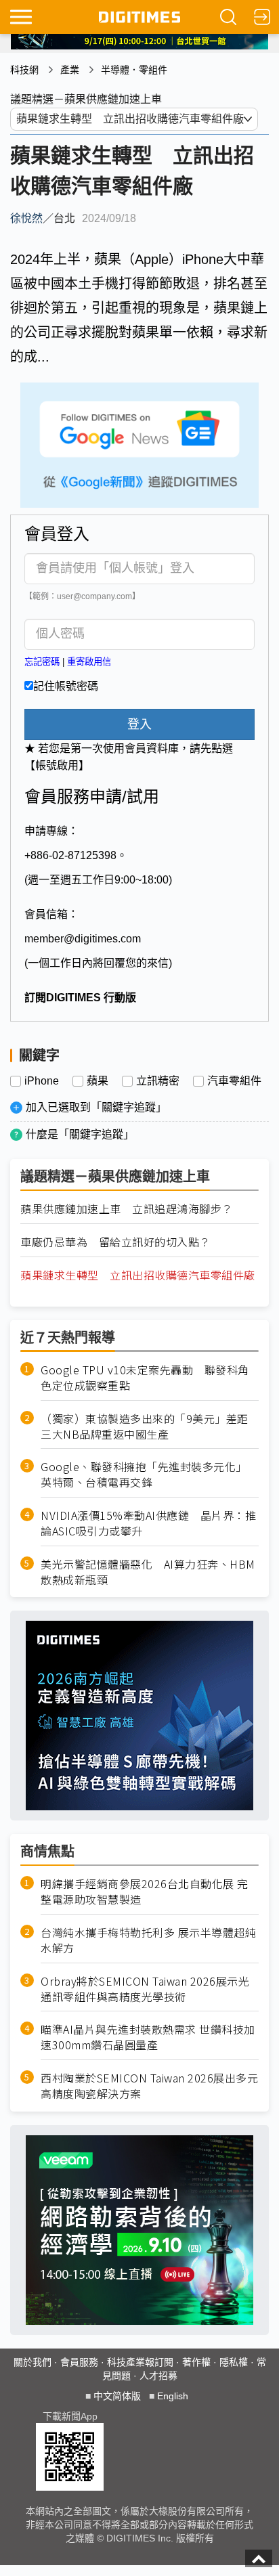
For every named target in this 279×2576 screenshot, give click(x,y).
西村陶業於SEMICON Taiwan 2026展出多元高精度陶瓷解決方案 (149, 2086)
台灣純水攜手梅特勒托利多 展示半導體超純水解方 (148, 1940)
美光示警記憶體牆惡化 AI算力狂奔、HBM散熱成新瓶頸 (148, 1572)
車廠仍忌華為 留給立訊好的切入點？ (115, 1242)
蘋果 (98, 1081)
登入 (139, 724)
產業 (70, 70)
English (173, 2396)
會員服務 (79, 2362)
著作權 (196, 2362)
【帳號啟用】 (57, 765)
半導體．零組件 (134, 70)
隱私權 (234, 2362)
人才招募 (158, 2376)
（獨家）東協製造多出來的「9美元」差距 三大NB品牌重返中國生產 (150, 1426)
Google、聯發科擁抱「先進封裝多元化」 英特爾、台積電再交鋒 (147, 1475)
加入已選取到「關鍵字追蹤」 (96, 1107)
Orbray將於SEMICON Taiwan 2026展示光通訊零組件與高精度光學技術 (145, 1989)
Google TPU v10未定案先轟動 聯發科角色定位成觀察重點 (145, 1378)
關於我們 (33, 2362)
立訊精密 (158, 1081)
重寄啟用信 (89, 662)
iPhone (42, 1081)
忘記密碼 (42, 662)
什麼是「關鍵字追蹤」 (80, 1134)
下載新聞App (70, 2416)
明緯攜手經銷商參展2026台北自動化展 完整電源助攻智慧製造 (145, 1892)
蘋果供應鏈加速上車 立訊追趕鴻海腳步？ (127, 1209)
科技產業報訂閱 (140, 2362)
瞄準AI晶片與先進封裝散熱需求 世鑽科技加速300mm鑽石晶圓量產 (148, 2037)
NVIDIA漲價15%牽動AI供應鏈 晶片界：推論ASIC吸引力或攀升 (148, 1523)
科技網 (24, 70)
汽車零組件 (234, 1081)
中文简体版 (117, 2396)
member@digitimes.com (83, 939)
